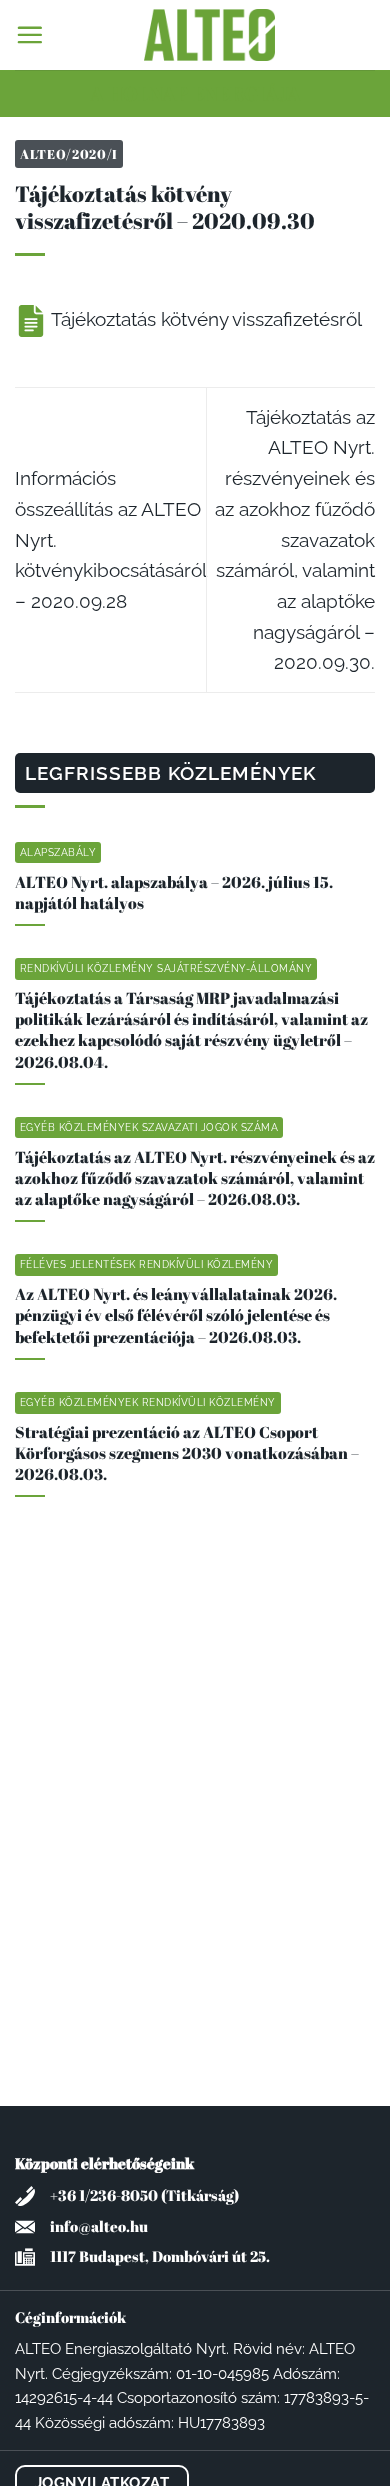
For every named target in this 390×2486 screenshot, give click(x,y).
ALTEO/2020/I (69, 154)
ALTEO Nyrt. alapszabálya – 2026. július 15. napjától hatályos (174, 893)
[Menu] (29, 34)
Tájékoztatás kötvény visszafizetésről (204, 319)
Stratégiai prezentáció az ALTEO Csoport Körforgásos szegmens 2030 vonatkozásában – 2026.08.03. (187, 1453)
